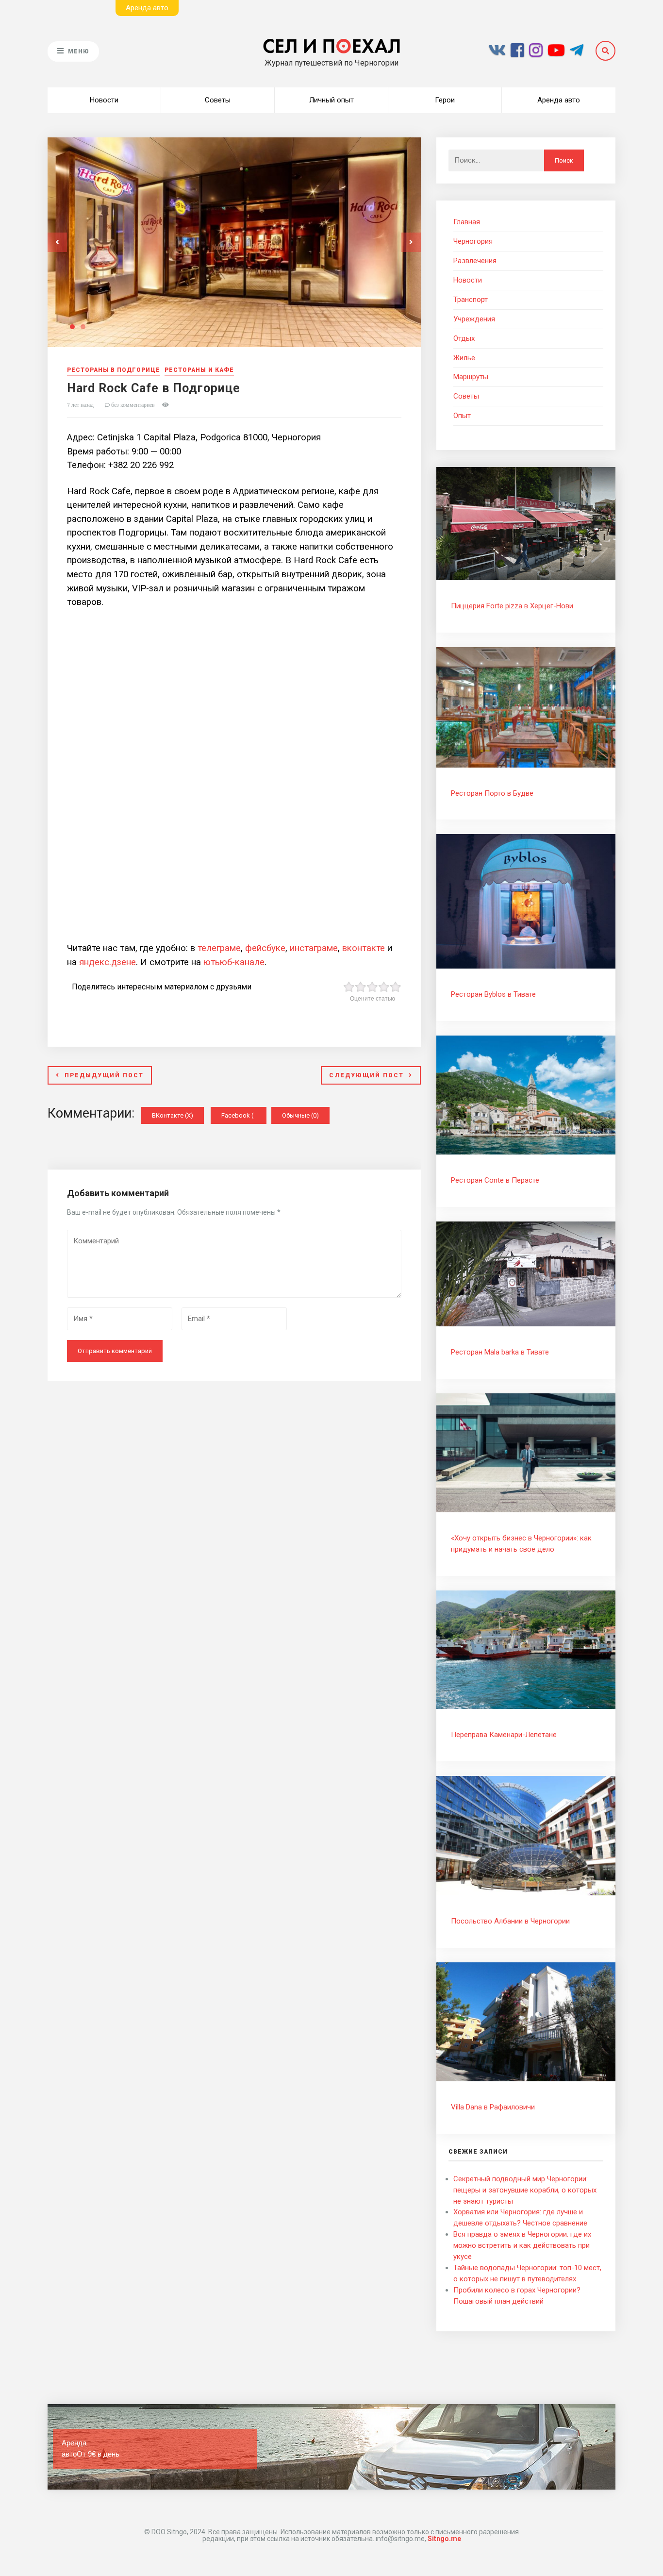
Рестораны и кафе (199, 370)
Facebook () (244, 1115)
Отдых (464, 338)
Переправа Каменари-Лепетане (504, 1735)
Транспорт (471, 300)
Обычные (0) (300, 1115)
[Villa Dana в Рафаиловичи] (526, 2079)
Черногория (473, 241)
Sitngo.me (444, 2539)
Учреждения (474, 319)
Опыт (462, 416)
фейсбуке (265, 948)
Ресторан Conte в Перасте (495, 1180)
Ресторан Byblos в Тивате (493, 994)
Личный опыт (331, 100)
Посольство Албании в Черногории (510, 1921)
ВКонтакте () (173, 1115)
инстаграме (314, 948)
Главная (467, 222)
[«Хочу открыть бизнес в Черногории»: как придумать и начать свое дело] (526, 1510)
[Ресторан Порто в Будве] (526, 765)
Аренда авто (559, 100)
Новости (104, 100)
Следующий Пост (366, 1075)
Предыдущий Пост (104, 1075)
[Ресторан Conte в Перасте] (526, 1152)
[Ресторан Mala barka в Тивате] (526, 1324)
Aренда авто (147, 8)
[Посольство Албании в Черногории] (526, 1893)
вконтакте (364, 948)
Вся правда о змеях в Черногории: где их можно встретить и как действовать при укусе (522, 2245)
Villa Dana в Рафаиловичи (493, 2107)
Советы (218, 100)
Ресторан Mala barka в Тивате (500, 1352)
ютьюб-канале (234, 962)
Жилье (464, 358)
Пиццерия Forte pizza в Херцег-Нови (512, 606)
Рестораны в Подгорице (114, 370)
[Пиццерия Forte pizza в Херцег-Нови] (526, 578)
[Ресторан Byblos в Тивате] (526, 966)
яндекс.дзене (108, 962)
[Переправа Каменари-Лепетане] (526, 1706)
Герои (445, 100)
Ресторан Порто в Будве (492, 793)
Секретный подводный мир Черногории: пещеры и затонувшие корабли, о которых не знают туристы (525, 2190)
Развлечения (475, 261)
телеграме (219, 948)
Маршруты (471, 377)
